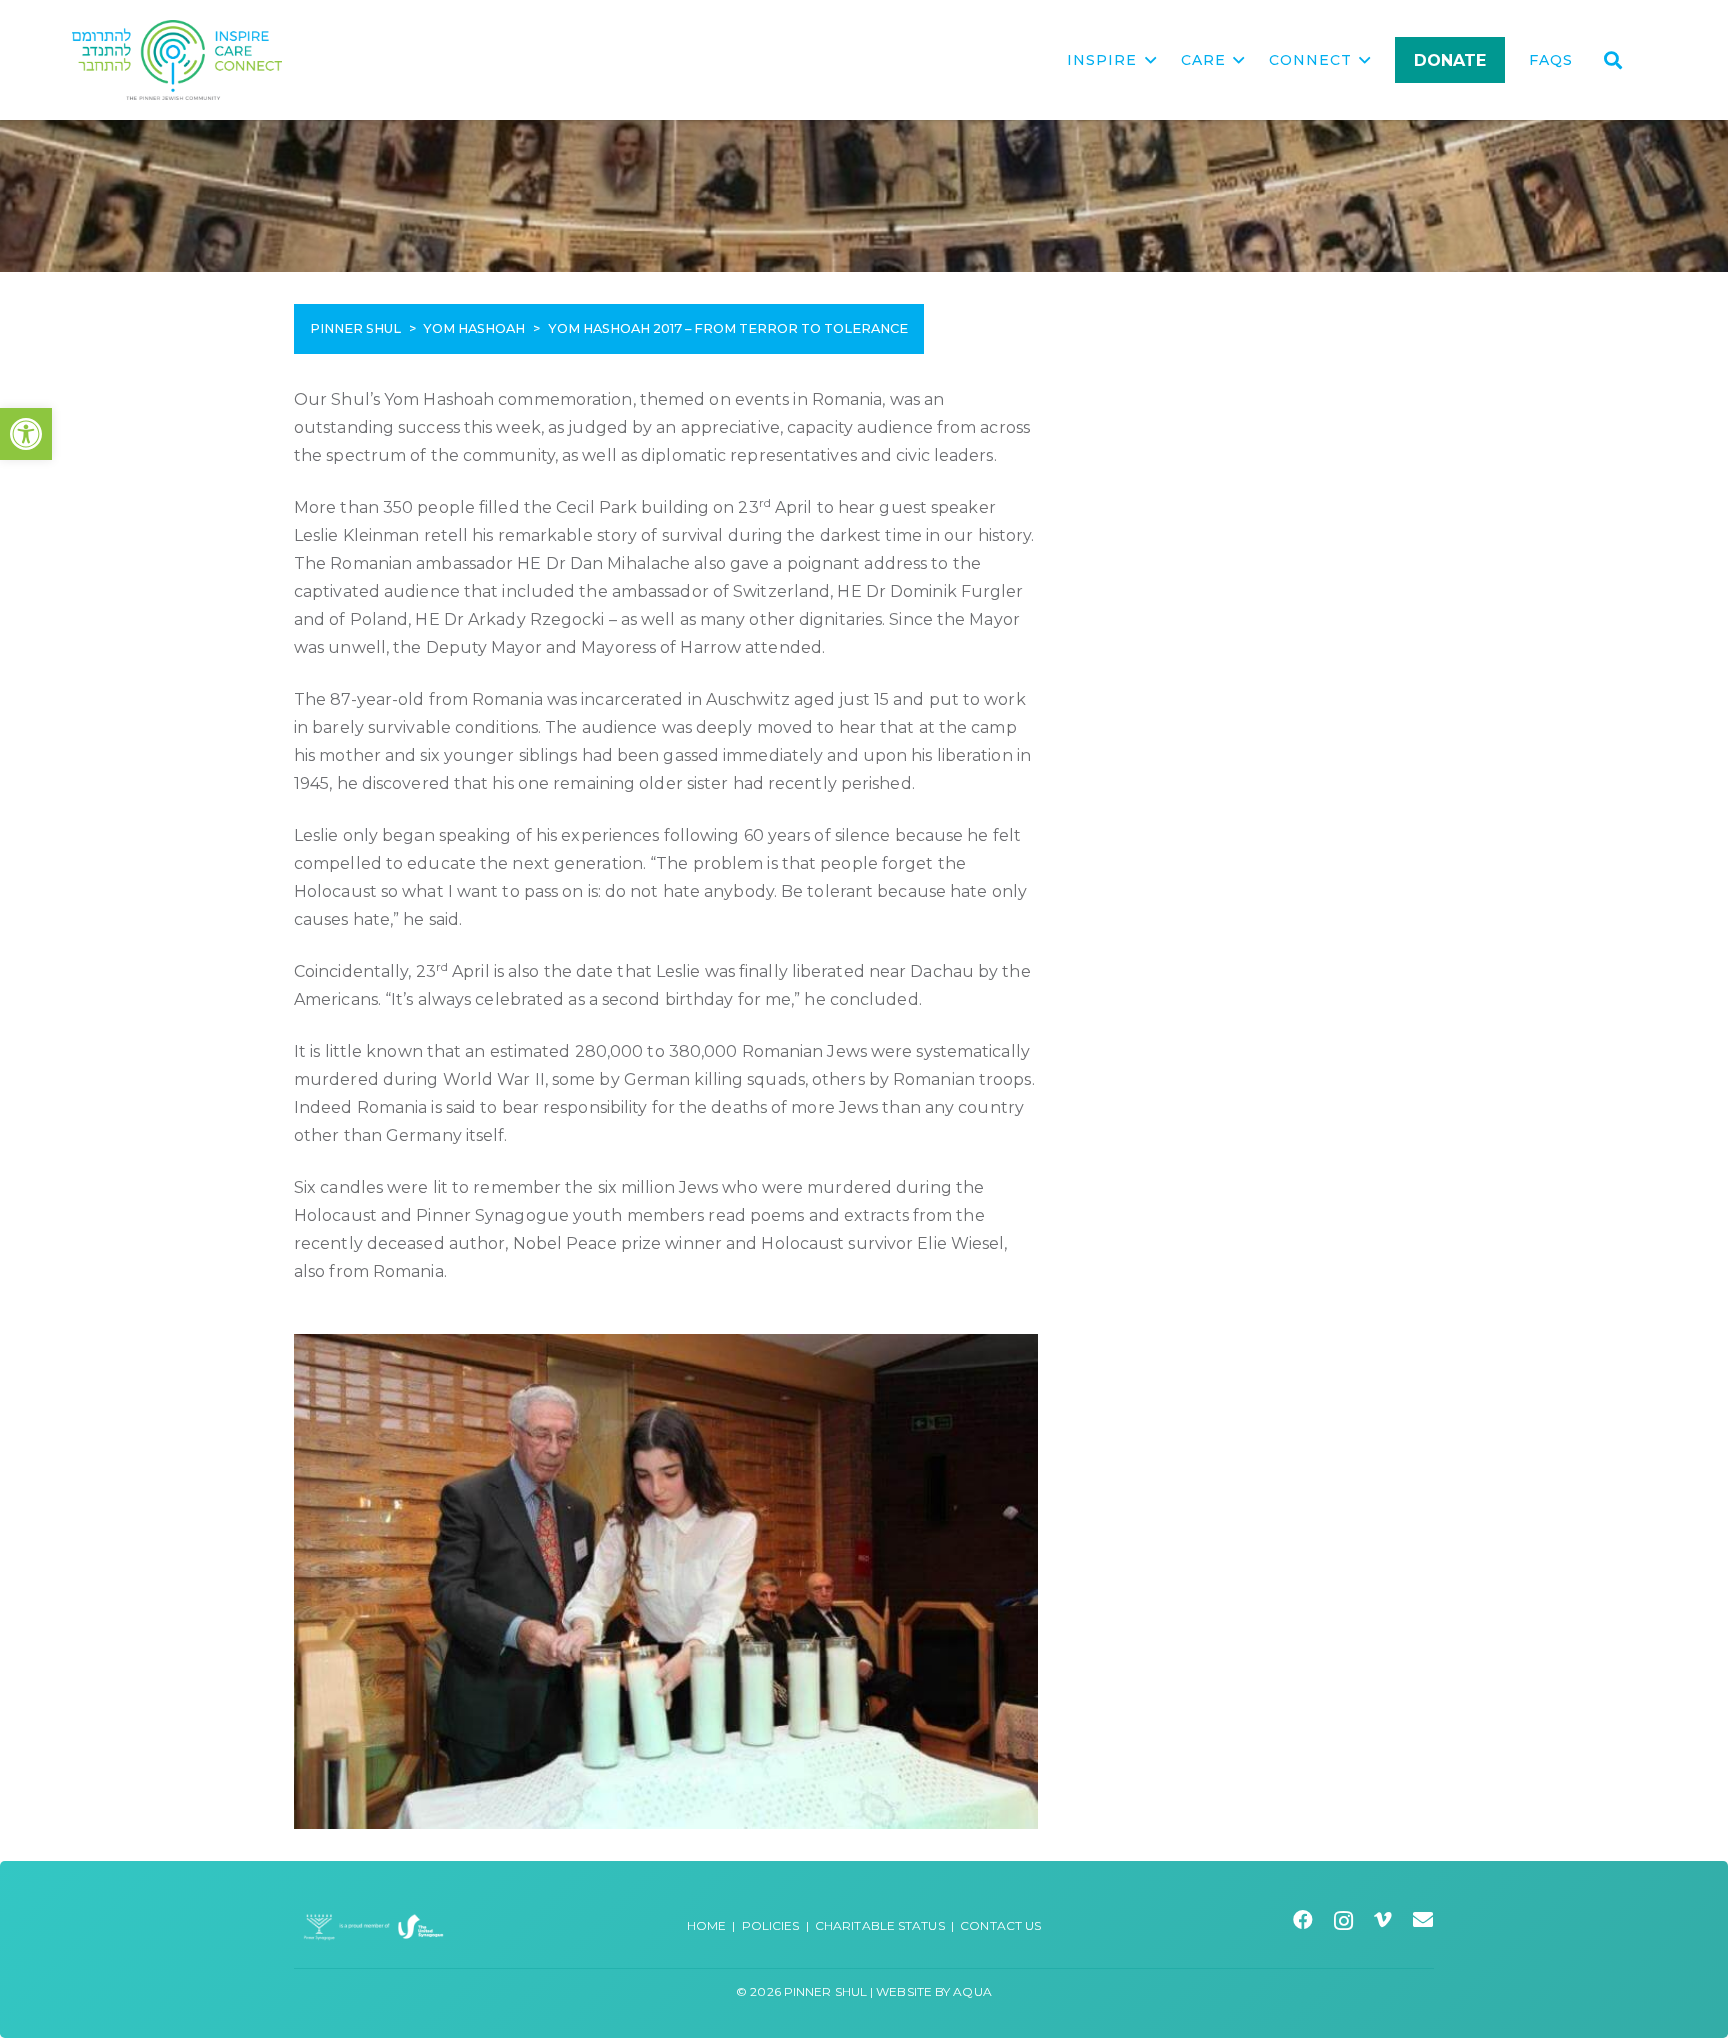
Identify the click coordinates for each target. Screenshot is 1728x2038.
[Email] (1423, 1920)
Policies (771, 1925)
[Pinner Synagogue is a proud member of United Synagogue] (374, 1925)
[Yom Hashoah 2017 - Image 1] (666, 1581)
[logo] (177, 60)
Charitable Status (880, 1925)
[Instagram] (1344, 1921)
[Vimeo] (1383, 1920)
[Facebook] (1303, 1920)
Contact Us (1000, 1925)
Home (706, 1925)
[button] (26, 434)
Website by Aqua (934, 1991)
